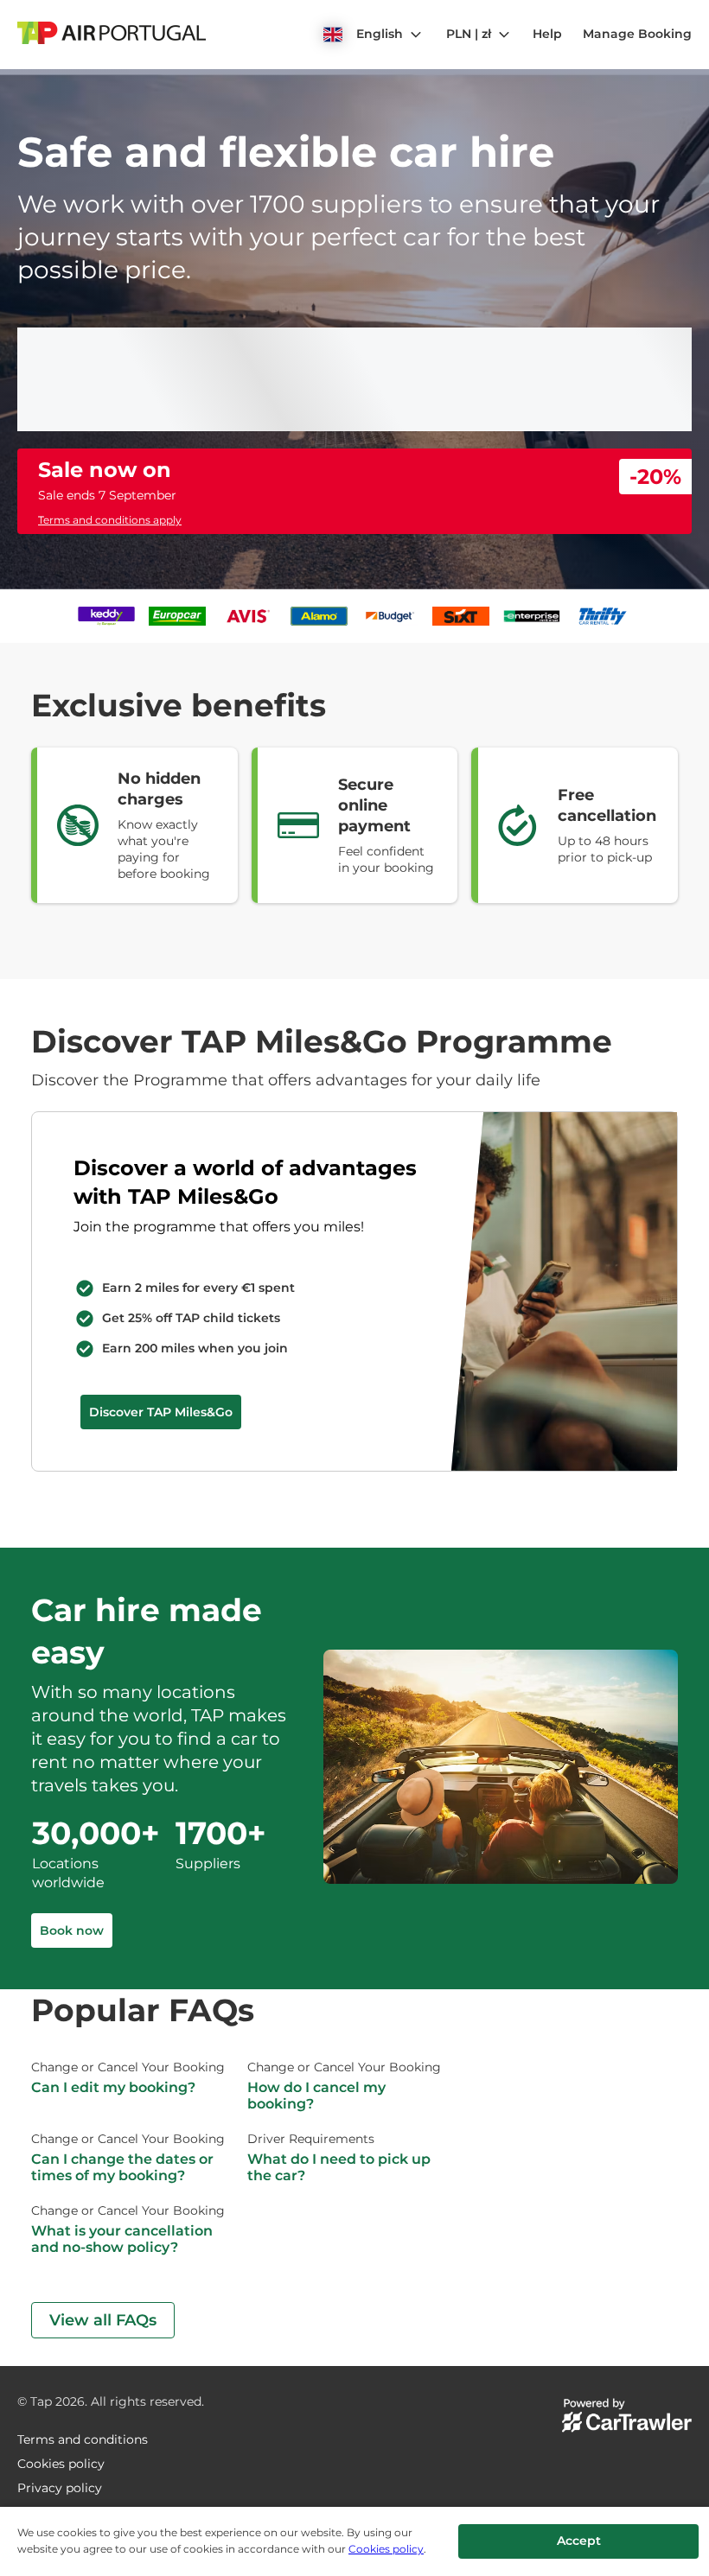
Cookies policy (386, 2549)
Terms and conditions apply (110, 520)
